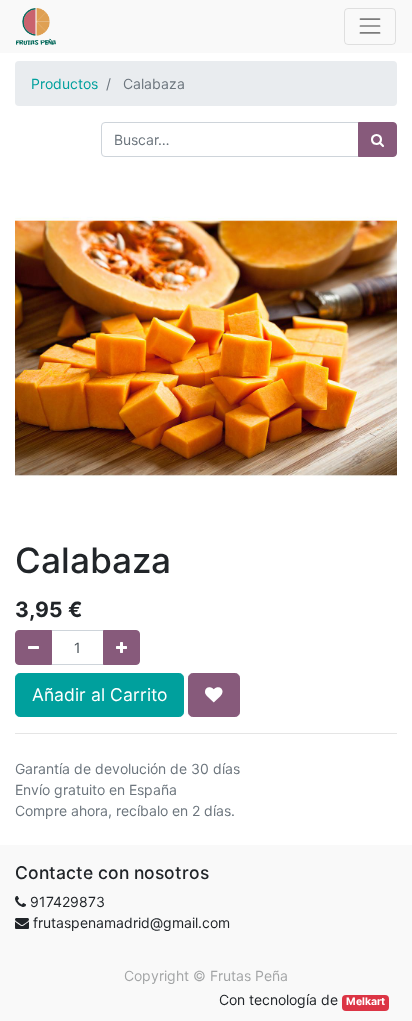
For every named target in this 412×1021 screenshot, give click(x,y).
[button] (214, 695)
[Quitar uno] (33, 647)
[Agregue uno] (121, 647)
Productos (64, 83)
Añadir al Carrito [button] (99, 694)
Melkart (365, 1001)
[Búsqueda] (377, 139)
